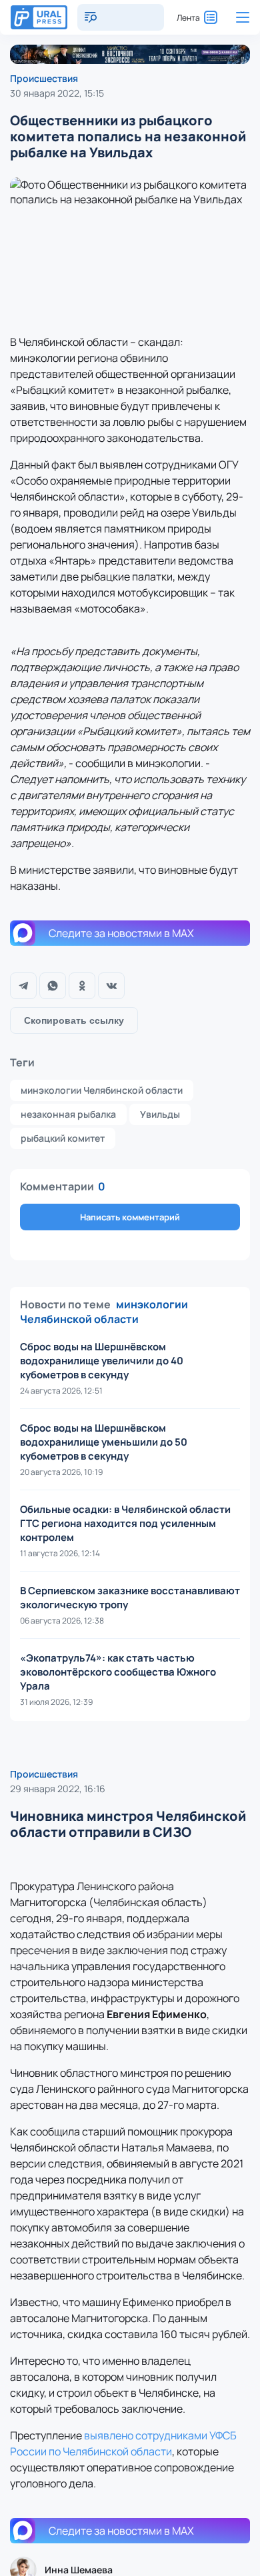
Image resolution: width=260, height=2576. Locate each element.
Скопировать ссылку (74, 1020)
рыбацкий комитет (63, 1138)
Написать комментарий (130, 1217)
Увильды (160, 1114)
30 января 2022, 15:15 (57, 93)
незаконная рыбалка (68, 1114)
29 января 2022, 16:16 (58, 1789)
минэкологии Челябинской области (102, 1090)
